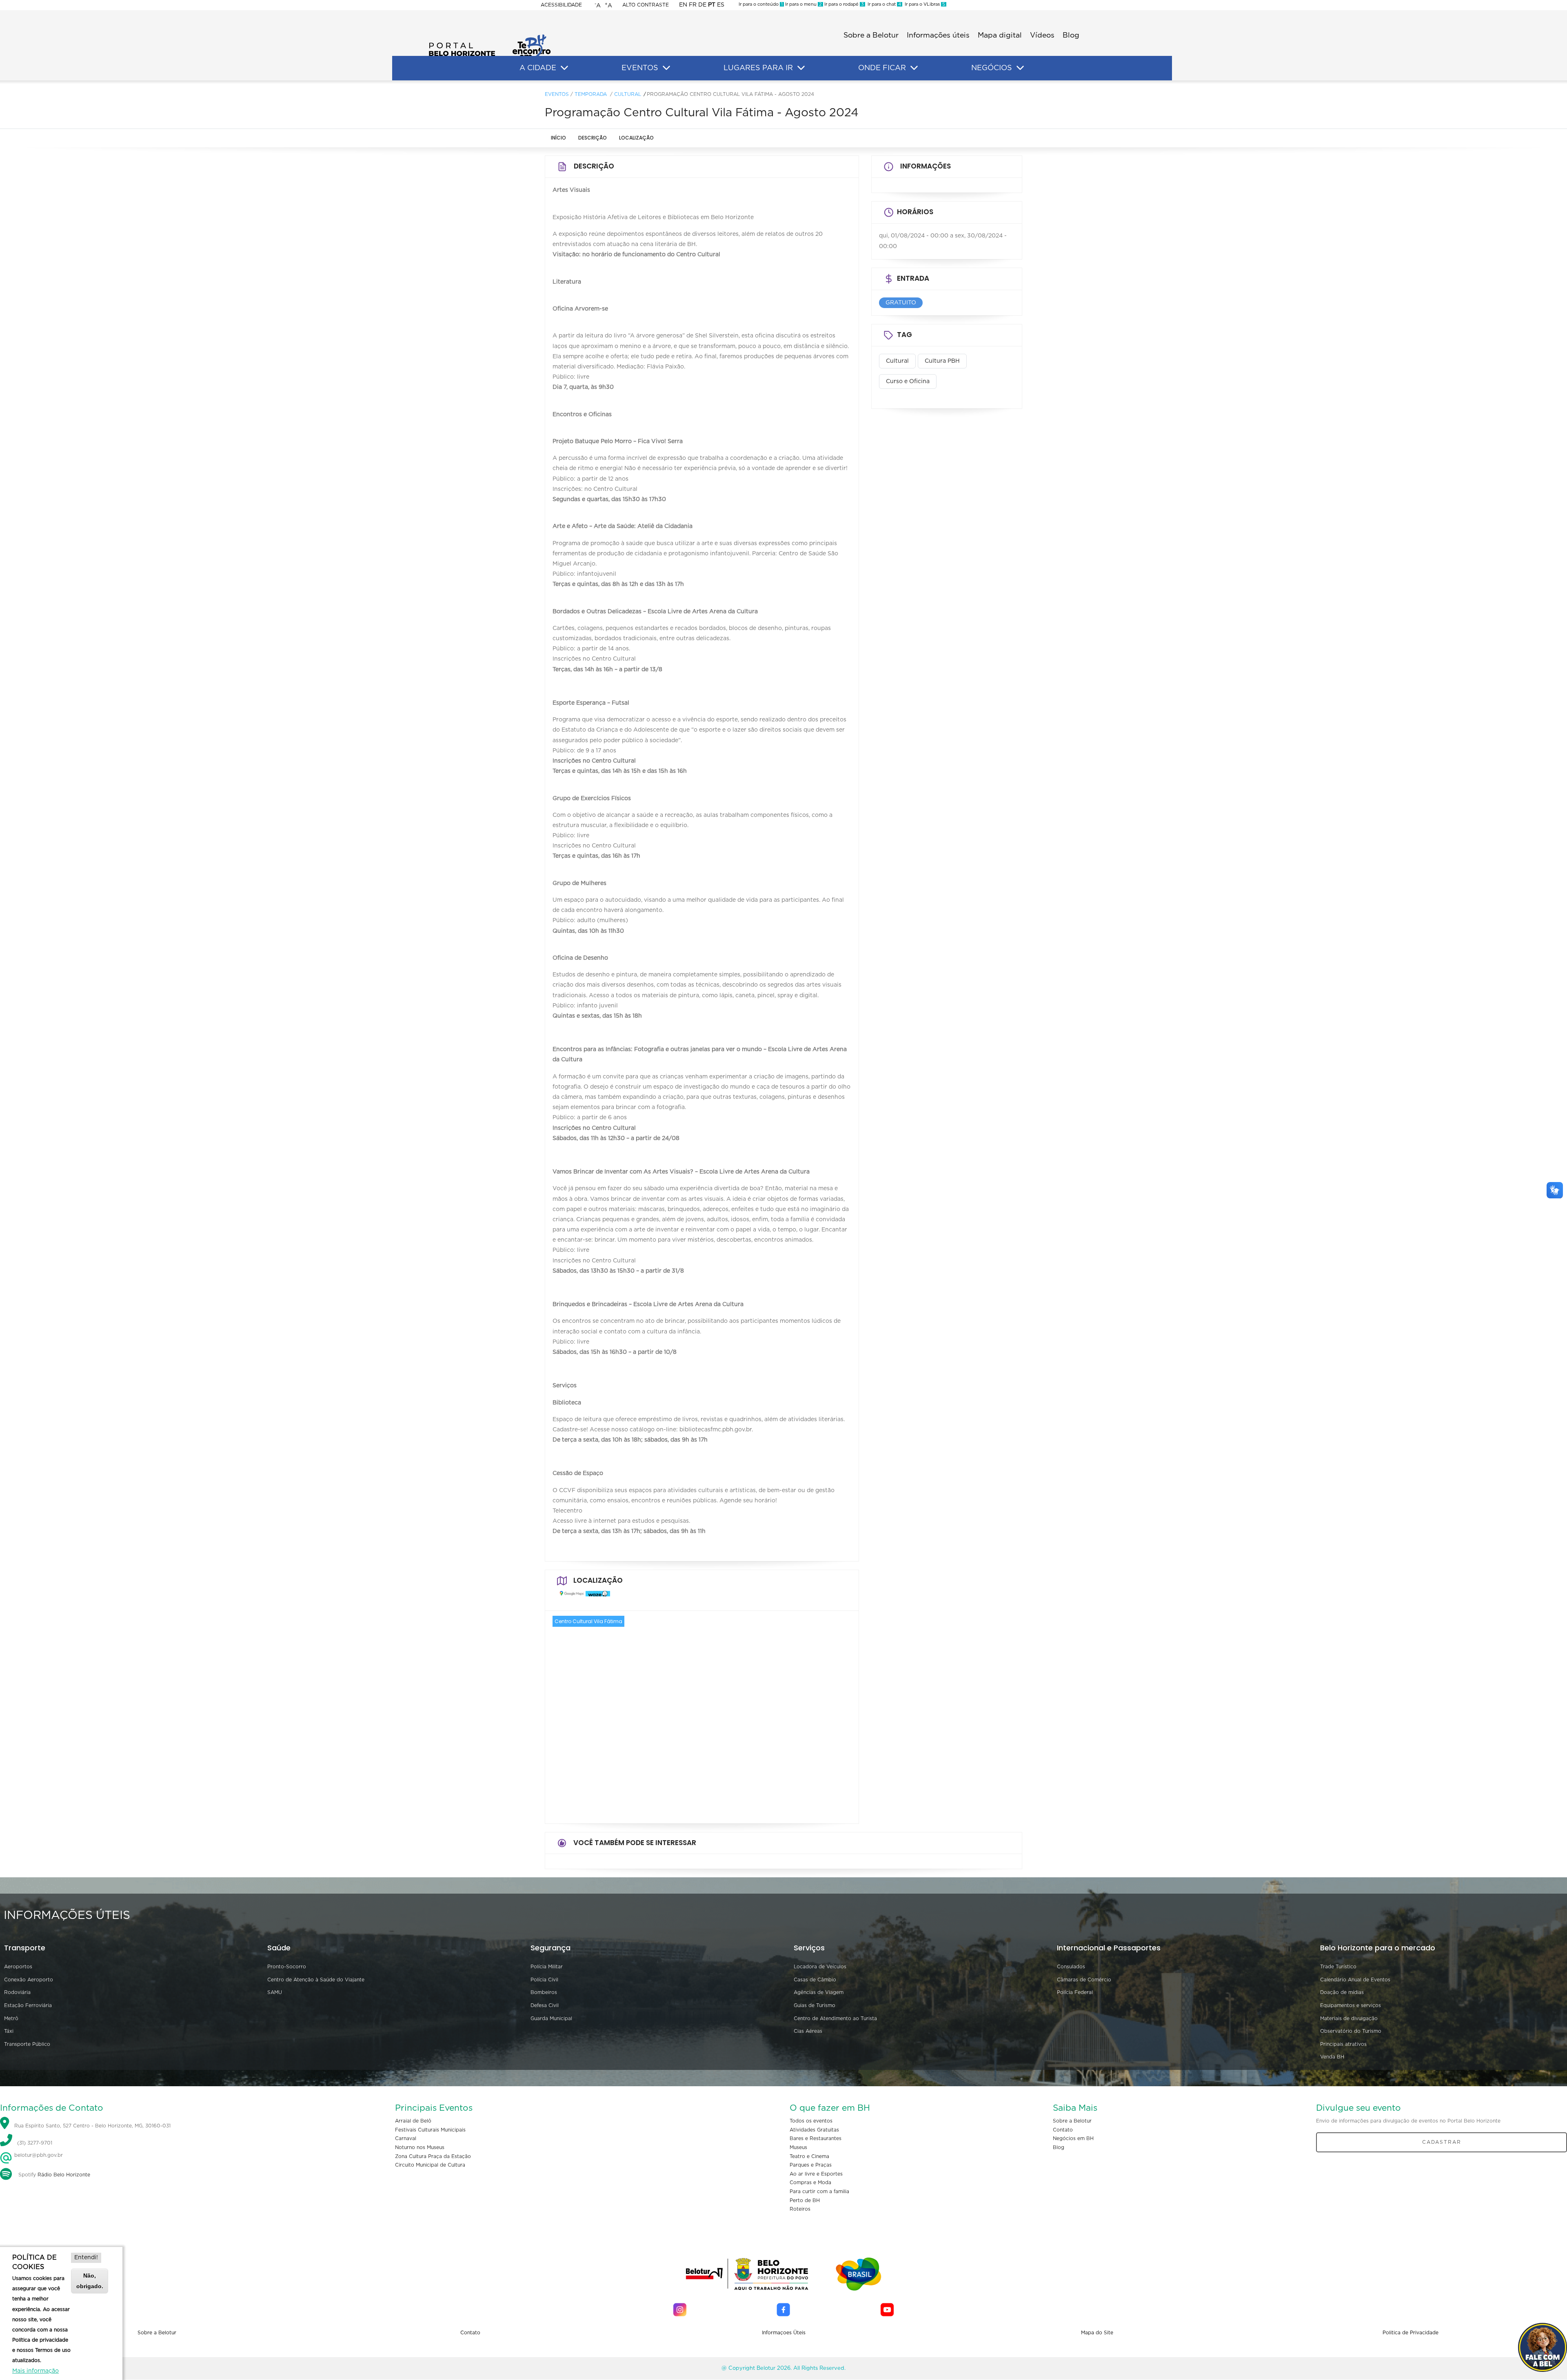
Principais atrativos (1343, 2044)
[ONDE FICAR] (914, 68)
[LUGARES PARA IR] (801, 68)
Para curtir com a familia (819, 2191)
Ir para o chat (883, 4)
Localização (636, 138)
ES (721, 5)
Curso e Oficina (908, 382)
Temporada (591, 94)
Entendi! (86, 2258)
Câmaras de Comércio (1084, 1980)
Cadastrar (1442, 2142)
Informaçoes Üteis (784, 2333)
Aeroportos (18, 1967)
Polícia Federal (1075, 1992)
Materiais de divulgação (1349, 2018)
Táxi (9, 2031)
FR (693, 5)
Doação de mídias (1342, 1992)
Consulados (1071, 1967)
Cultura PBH (942, 361)
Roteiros (800, 2209)
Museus (798, 2147)
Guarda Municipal (551, 2018)
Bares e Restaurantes (816, 2138)
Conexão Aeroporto (29, 1980)
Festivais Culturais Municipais (430, 2130)
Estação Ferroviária (28, 2005)
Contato (1063, 2130)
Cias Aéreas (808, 2031)
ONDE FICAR (882, 68)
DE (702, 5)
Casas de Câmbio (815, 1980)
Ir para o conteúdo (761, 4)
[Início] (490, 37)
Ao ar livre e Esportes (816, 2174)
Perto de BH (805, 2200)
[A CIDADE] (564, 68)
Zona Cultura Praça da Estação (433, 2156)
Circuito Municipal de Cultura (430, 2165)
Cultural (628, 94)
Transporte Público (27, 2044)
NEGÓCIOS (992, 68)
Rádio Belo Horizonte (64, 2175)
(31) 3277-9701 (35, 2143)
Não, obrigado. (90, 2281)
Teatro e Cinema (809, 2156)
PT (712, 5)
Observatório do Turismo (1351, 2031)
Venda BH (1332, 2057)
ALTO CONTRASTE (646, 5)
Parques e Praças (811, 2165)
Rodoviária (17, 1992)
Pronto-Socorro (287, 1967)
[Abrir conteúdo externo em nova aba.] (570, 1597)
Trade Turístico (1338, 1967)
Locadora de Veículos (820, 1967)
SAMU (275, 1992)
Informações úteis (938, 35)
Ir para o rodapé (843, 4)
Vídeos (1042, 35)
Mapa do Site (1097, 2333)
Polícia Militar (547, 1967)
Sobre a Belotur (871, 35)
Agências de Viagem (819, 1992)
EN (683, 5)
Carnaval (406, 2138)
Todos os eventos (811, 2121)
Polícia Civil (544, 1980)
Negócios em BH (1073, 2138)
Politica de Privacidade (1411, 2333)
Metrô (11, 2018)
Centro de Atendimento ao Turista (835, 2018)
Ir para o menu (803, 4)
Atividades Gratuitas (814, 2130)
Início (558, 138)
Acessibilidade (561, 5)
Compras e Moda (810, 2183)
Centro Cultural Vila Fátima (588, 1621)
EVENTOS (640, 68)
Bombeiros (544, 1992)
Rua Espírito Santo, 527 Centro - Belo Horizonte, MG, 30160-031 (92, 2126)
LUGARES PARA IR (758, 68)
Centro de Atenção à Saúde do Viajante (316, 1980)
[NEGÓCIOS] (1020, 68)
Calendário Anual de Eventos (1355, 1980)
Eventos (557, 94)
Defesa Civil (545, 2005)
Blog (1071, 35)
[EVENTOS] (666, 68)
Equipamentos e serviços (1351, 2005)
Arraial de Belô (413, 2121)
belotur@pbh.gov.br (38, 2155)
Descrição (593, 138)
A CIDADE (538, 68)
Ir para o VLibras (924, 4)
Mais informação (36, 2371)
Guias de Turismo (815, 2005)
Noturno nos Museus (420, 2147)
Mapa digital (1000, 35)
